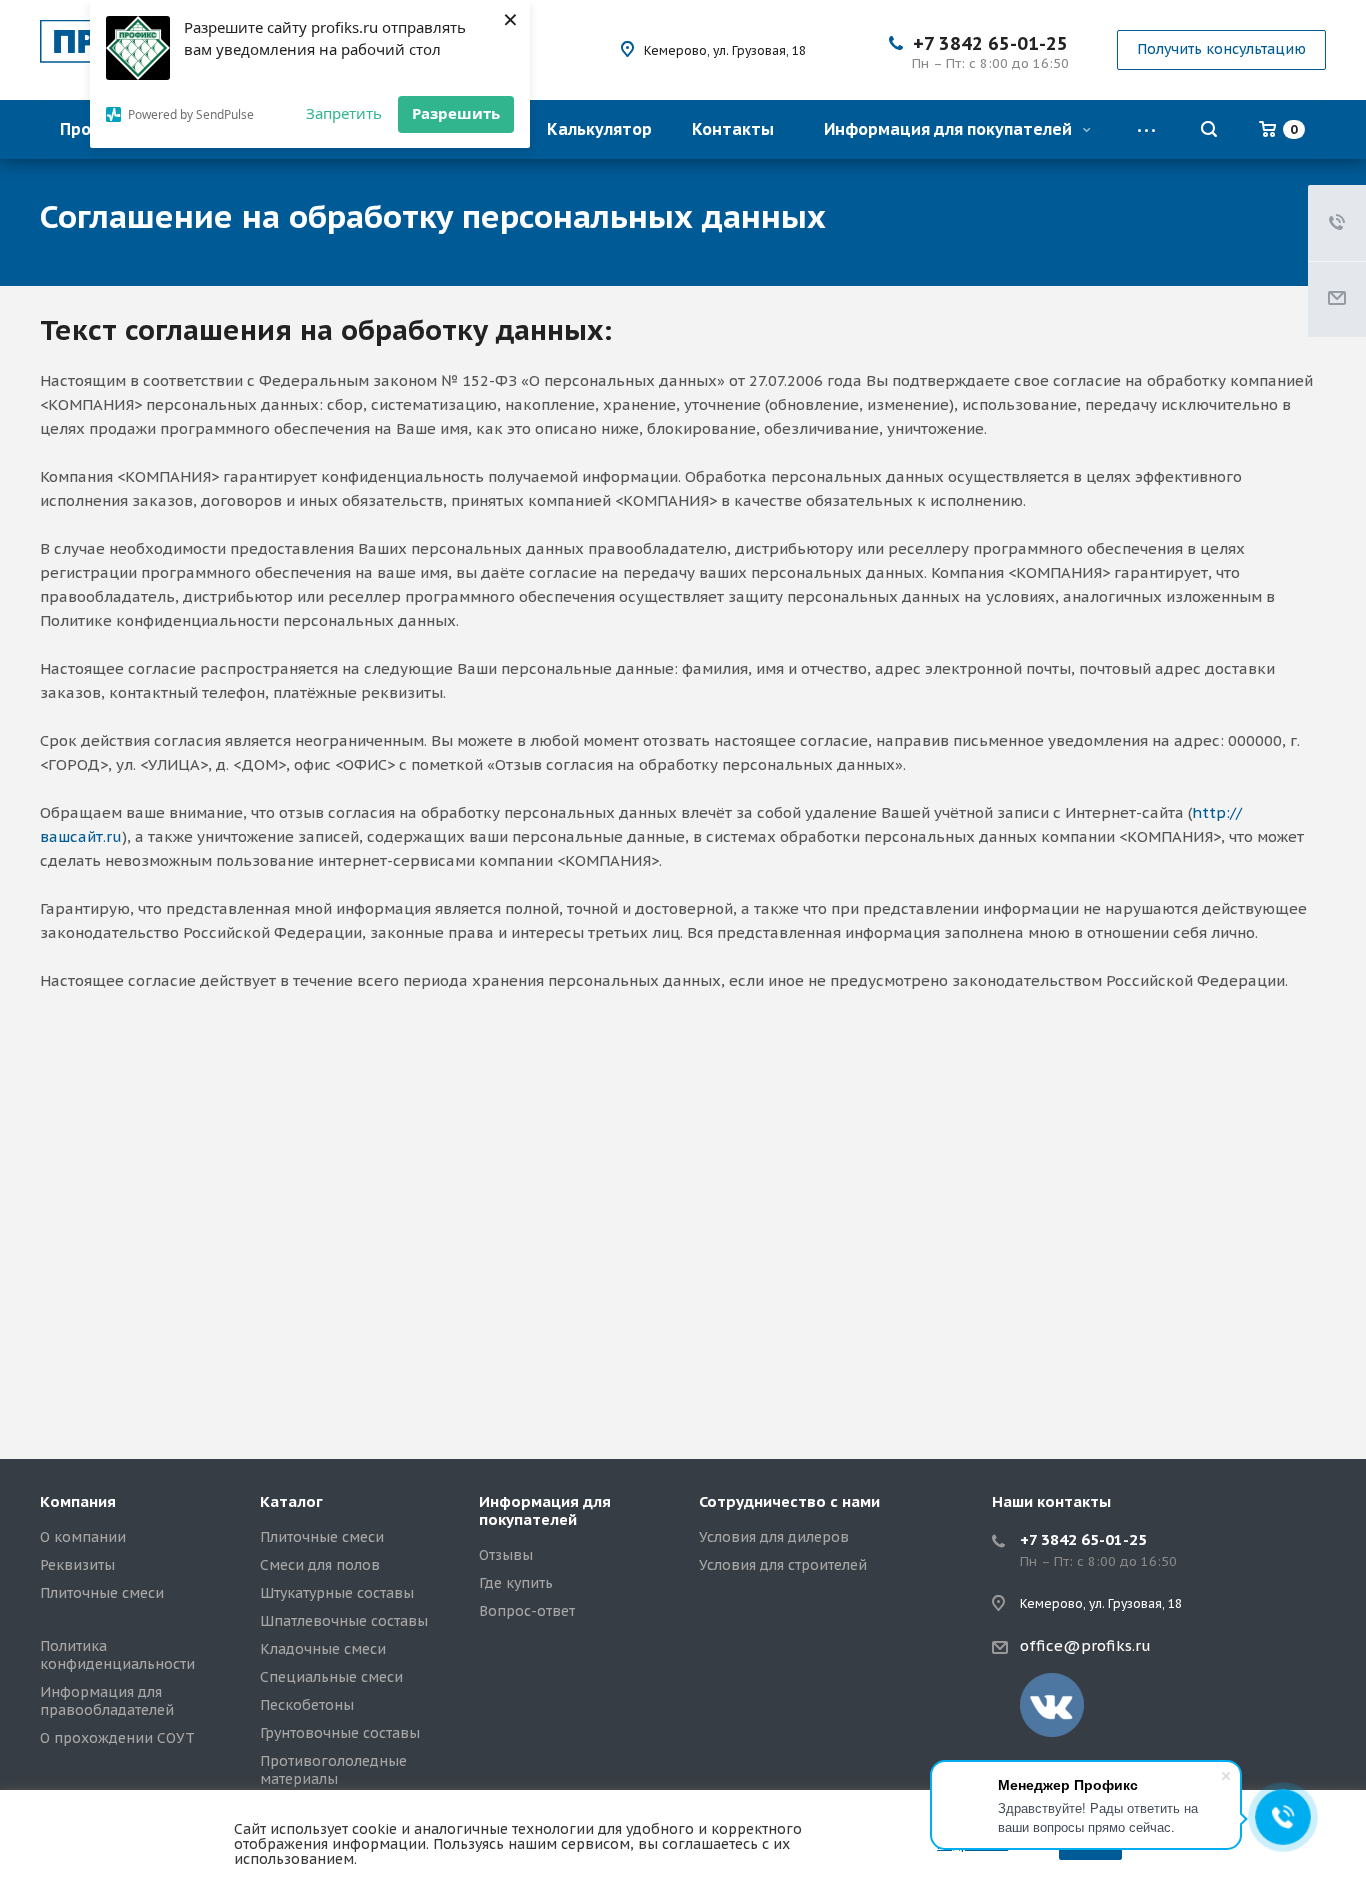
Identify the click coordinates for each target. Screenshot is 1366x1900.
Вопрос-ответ (527, 1611)
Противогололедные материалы (333, 1770)
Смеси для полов (320, 1565)
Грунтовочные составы (340, 1733)
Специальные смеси (331, 1677)
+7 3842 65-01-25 (990, 43)
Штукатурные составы (337, 1593)
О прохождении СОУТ (117, 1738)
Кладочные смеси (323, 1649)
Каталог (291, 1501)
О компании (83, 1537)
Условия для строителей (783, 1565)
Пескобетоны (307, 1705)
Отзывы (506, 1555)
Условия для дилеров (774, 1537)
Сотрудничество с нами (789, 1501)
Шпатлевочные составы (344, 1621)
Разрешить (456, 113)
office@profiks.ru (1085, 1645)
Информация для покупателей (950, 129)
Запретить (344, 113)
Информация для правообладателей (107, 1701)
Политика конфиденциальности (117, 1655)
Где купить (516, 1583)
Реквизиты (77, 1565)
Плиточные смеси (102, 1593)
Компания (78, 1501)
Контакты (733, 129)
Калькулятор (599, 129)
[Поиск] (1209, 129)
